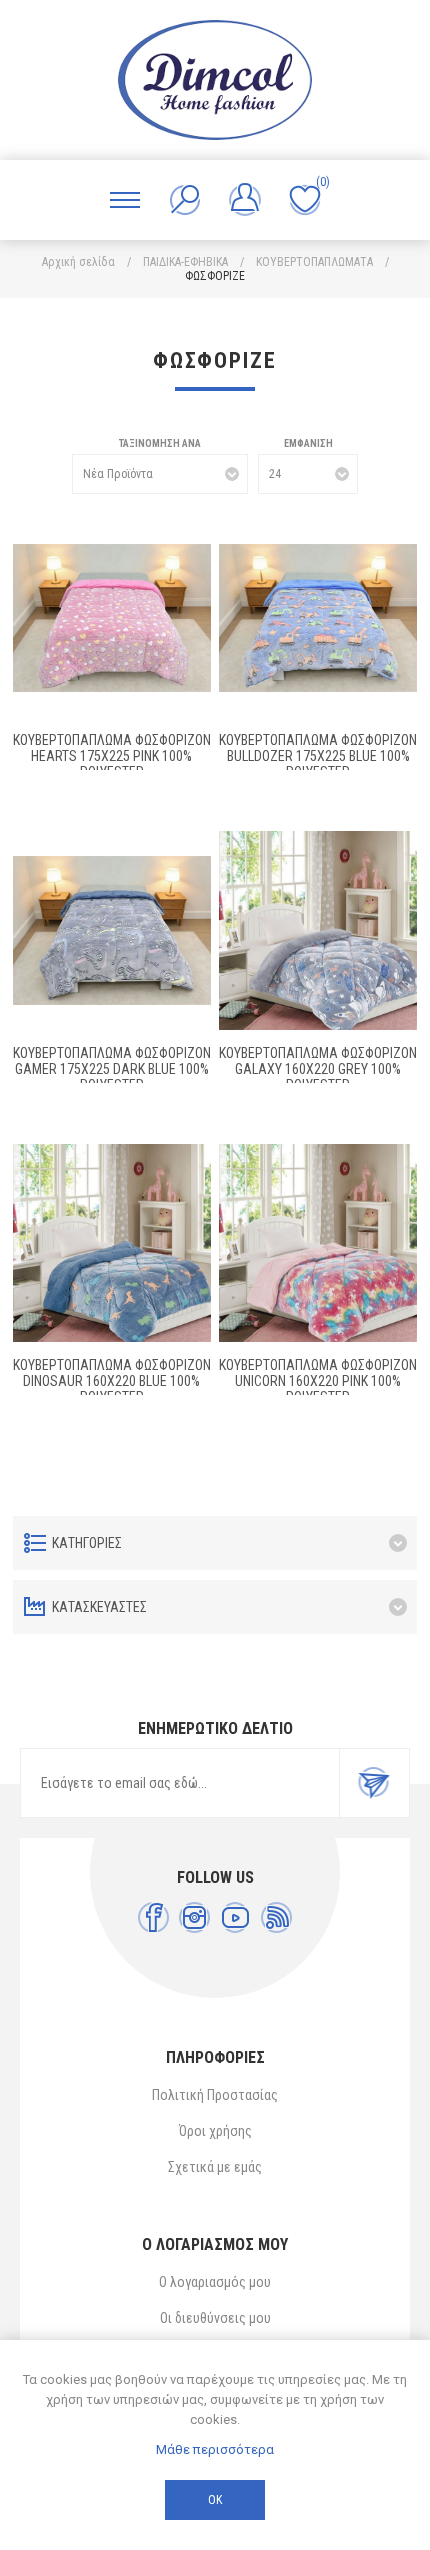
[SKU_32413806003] (318, 930)
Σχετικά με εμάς (215, 2167)
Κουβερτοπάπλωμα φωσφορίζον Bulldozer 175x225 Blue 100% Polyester (318, 756)
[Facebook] (153, 1917)
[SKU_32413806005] (318, 618)
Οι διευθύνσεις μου (215, 2318)
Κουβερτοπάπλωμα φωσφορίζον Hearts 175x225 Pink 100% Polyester (112, 756)
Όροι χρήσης (215, 2131)
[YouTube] (235, 1917)
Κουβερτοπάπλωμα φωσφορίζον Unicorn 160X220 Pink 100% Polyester (318, 1381)
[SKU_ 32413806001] (318, 1243)
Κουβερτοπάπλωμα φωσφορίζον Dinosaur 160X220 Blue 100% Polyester (112, 1381)
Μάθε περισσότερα (215, 2449)
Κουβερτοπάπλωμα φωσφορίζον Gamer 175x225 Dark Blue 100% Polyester (112, 1069)
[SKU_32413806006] (112, 618)
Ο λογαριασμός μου (215, 2282)
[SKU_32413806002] (112, 1243)
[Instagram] (194, 1917)
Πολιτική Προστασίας (215, 2095)
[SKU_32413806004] (112, 930)
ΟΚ (215, 2500)
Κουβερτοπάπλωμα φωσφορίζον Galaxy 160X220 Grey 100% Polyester (318, 1069)
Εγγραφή (374, 1783)
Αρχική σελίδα (78, 262)
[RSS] (276, 1917)
